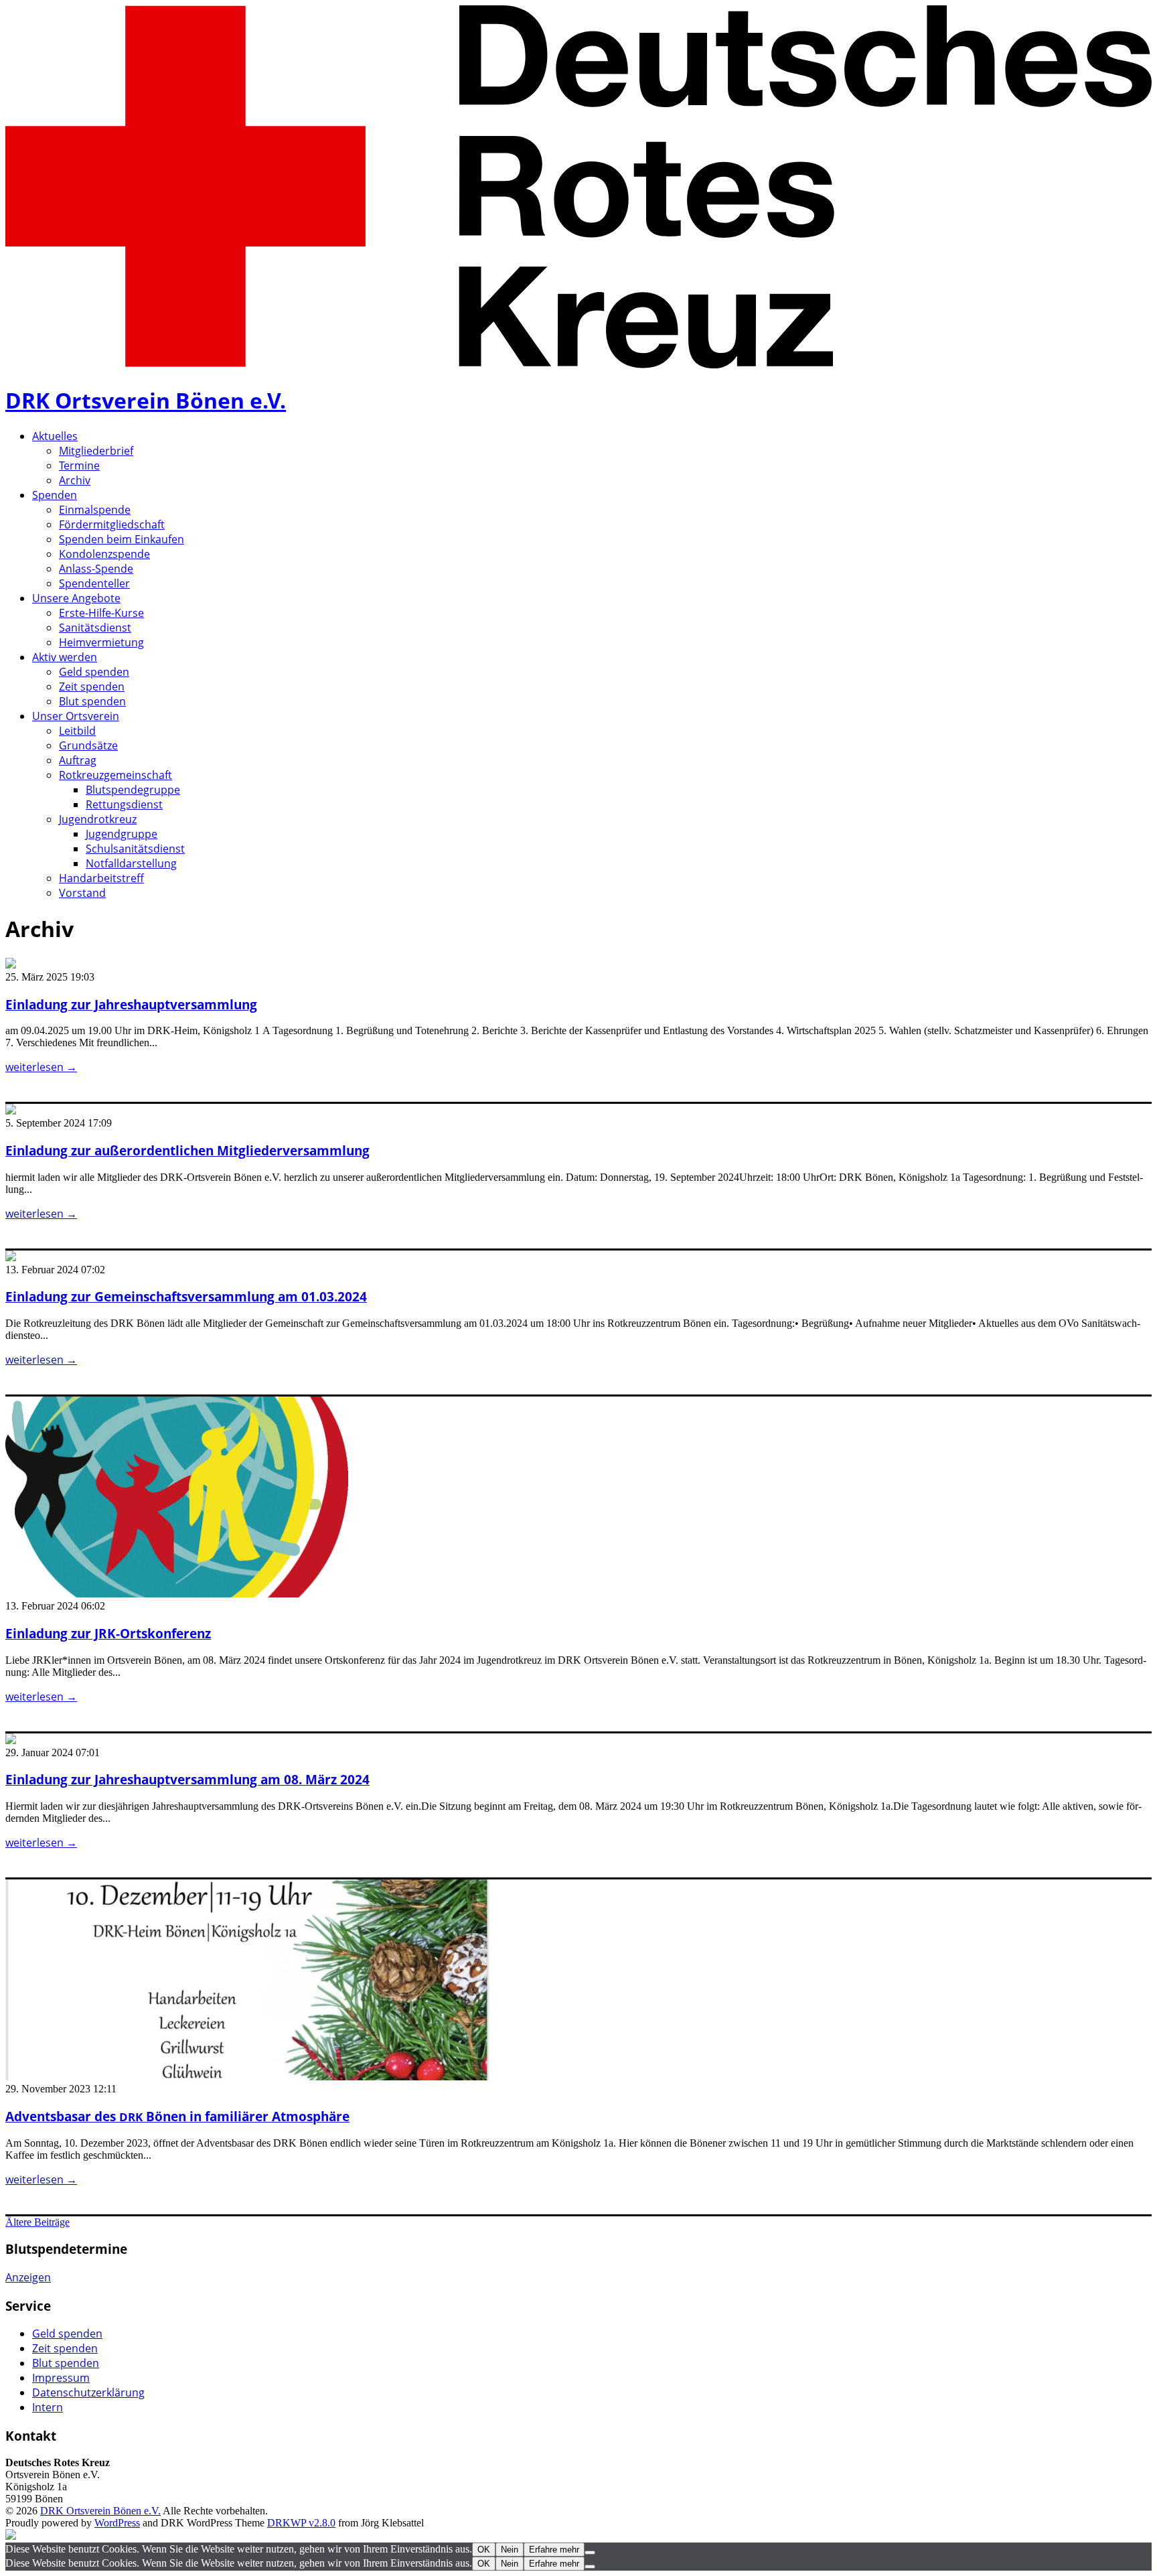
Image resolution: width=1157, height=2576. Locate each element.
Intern (48, 2407)
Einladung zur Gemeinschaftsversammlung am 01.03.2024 (186, 1296)
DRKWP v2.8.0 (301, 2523)
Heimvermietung (101, 642)
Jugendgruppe (122, 834)
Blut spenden (92, 701)
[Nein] (590, 2553)
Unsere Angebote (76, 598)
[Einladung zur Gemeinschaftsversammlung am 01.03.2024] (11, 1258)
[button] (177, 1497)
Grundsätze (88, 745)
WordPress (117, 2523)
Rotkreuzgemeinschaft (115, 775)
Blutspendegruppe (133, 790)
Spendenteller (94, 583)
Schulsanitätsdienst (135, 849)
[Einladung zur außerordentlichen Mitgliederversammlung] (11, 1111)
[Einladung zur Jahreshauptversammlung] (11, 965)
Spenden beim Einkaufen (122, 539)
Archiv (75, 480)
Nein (510, 2550)
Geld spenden (94, 672)
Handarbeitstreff (101, 878)
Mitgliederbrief (96, 451)
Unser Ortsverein (76, 716)
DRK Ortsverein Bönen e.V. (146, 400)
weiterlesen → (41, 1067)
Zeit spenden (92, 687)
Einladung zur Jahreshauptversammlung (131, 1004)
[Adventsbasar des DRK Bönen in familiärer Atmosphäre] (247, 2077)
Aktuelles (55, 436)
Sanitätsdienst (95, 628)
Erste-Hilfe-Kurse (101, 613)
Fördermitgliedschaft (112, 524)
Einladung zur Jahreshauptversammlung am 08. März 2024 (187, 1779)
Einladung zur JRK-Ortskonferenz (108, 1633)
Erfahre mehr (554, 2550)
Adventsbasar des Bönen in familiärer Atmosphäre (177, 2116)
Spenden (55, 495)
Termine (79, 466)
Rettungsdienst (124, 804)
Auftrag (78, 760)
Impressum (61, 2378)
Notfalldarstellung (131, 863)
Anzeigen (28, 2277)
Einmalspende (95, 510)
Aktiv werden (65, 657)
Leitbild (77, 731)
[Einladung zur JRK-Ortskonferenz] (177, 1594)
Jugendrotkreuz (98, 819)
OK (484, 2550)
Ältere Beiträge (37, 2222)
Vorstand (82, 893)
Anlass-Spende (96, 569)
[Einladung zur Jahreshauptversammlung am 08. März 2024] (11, 1740)
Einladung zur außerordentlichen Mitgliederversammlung (187, 1150)
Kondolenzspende (104, 554)
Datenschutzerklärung (88, 2392)
